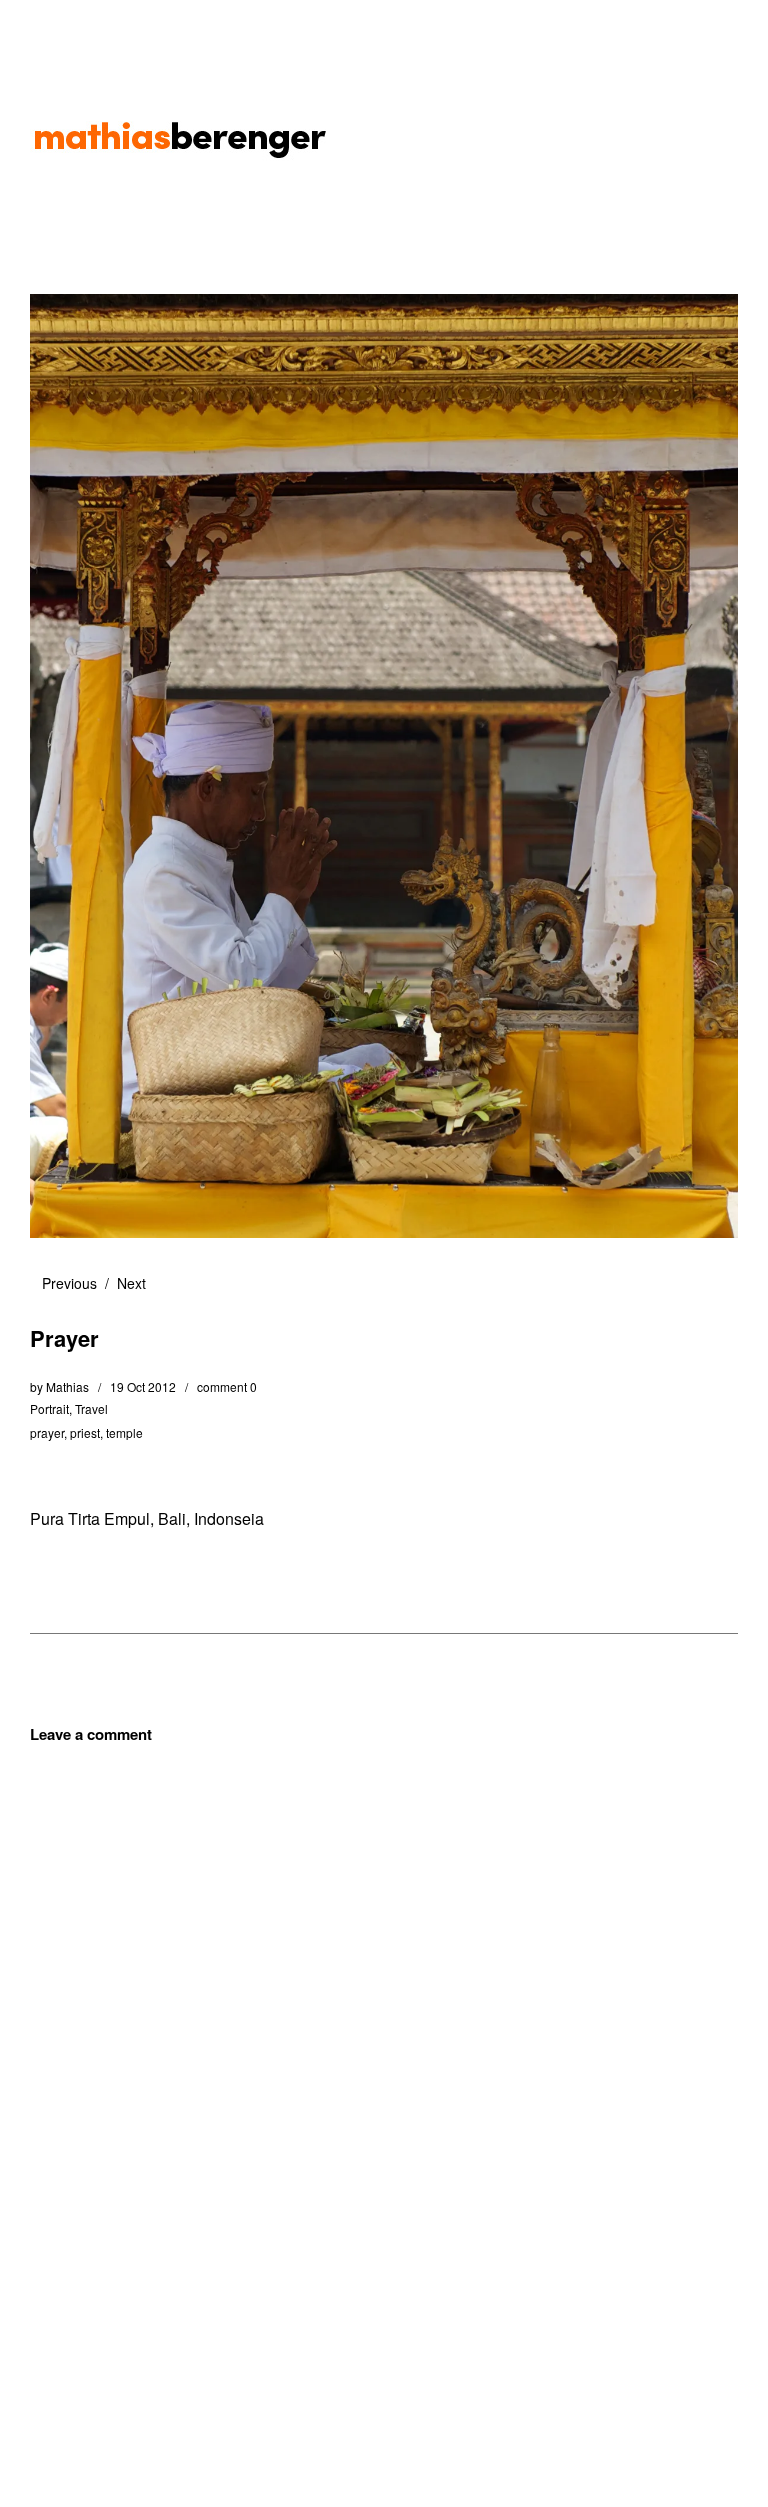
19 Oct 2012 (143, 1386)
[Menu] (55, 29)
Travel (91, 1408)
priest (85, 1432)
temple (124, 1432)
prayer (47, 1432)
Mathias (67, 1386)
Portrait (49, 1408)
